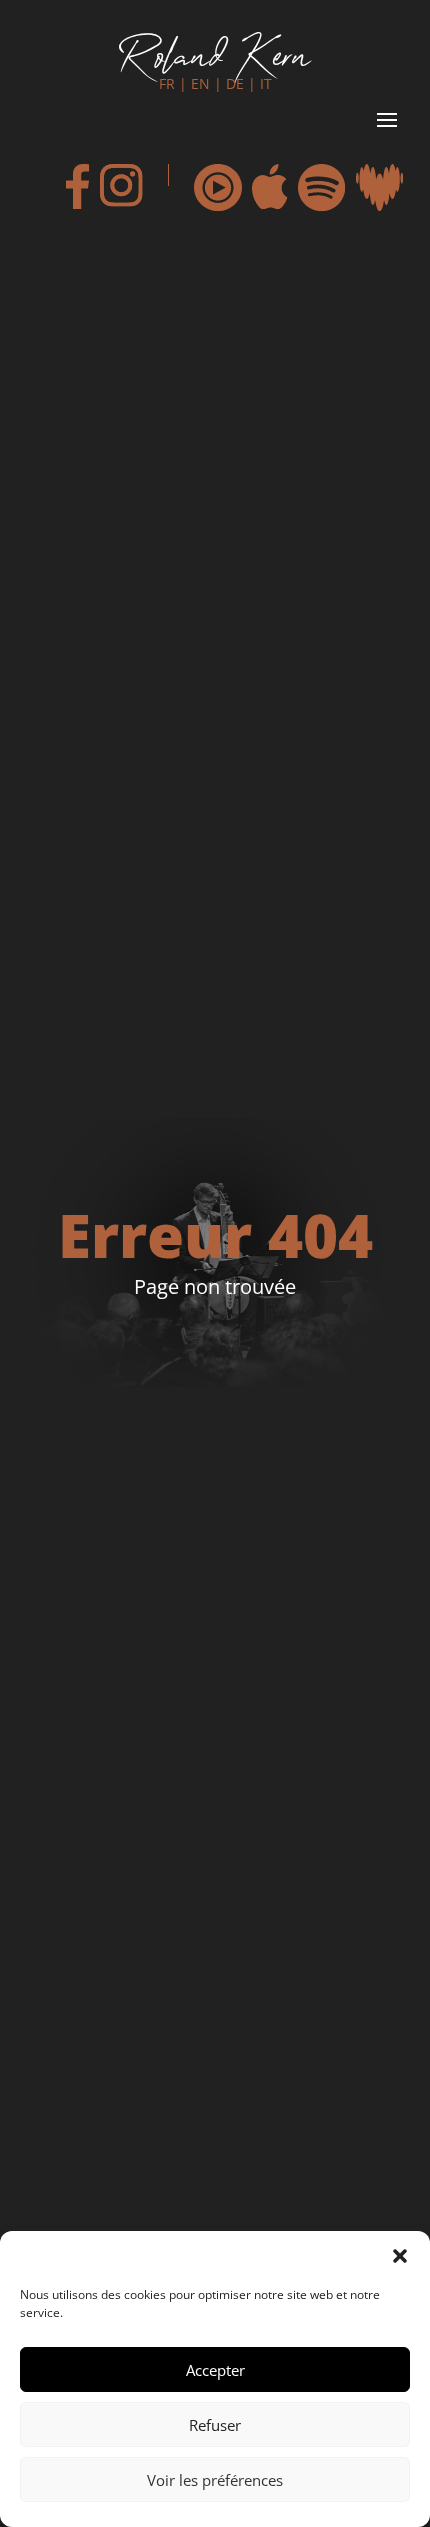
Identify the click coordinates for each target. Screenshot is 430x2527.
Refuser (215, 2425)
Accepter (215, 2370)
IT (266, 83)
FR (167, 83)
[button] (400, 2256)
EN (200, 83)
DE (235, 83)
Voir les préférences (215, 2480)
